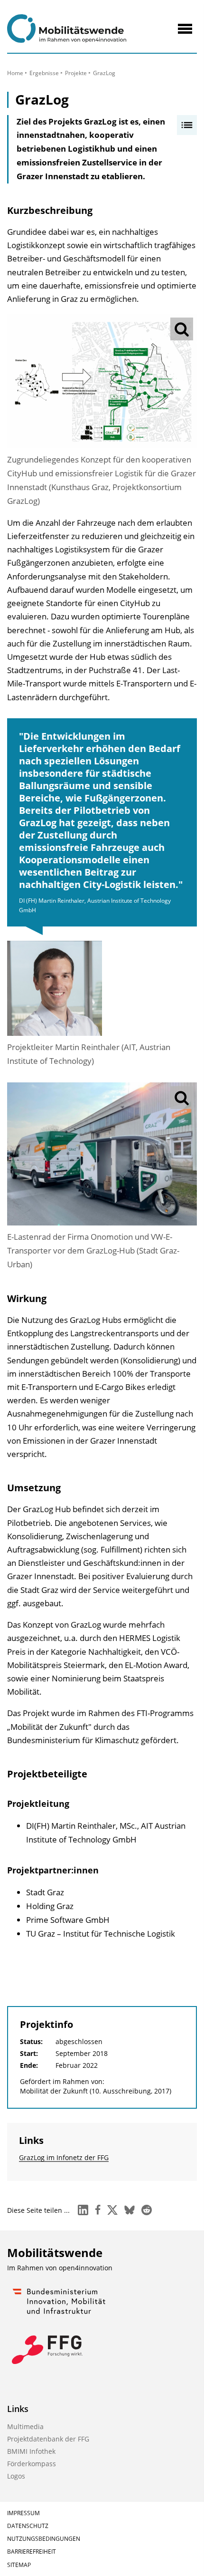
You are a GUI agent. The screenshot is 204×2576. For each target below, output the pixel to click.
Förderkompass (32, 2464)
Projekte (76, 73)
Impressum (23, 2513)
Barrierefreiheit (32, 2552)
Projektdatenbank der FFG (48, 2439)
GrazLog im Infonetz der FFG (64, 2157)
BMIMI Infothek (31, 2451)
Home (15, 73)
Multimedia (25, 2426)
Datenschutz (28, 2526)
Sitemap (19, 2565)
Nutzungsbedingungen (44, 2539)
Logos (16, 2476)
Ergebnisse (44, 73)
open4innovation (86, 2268)
